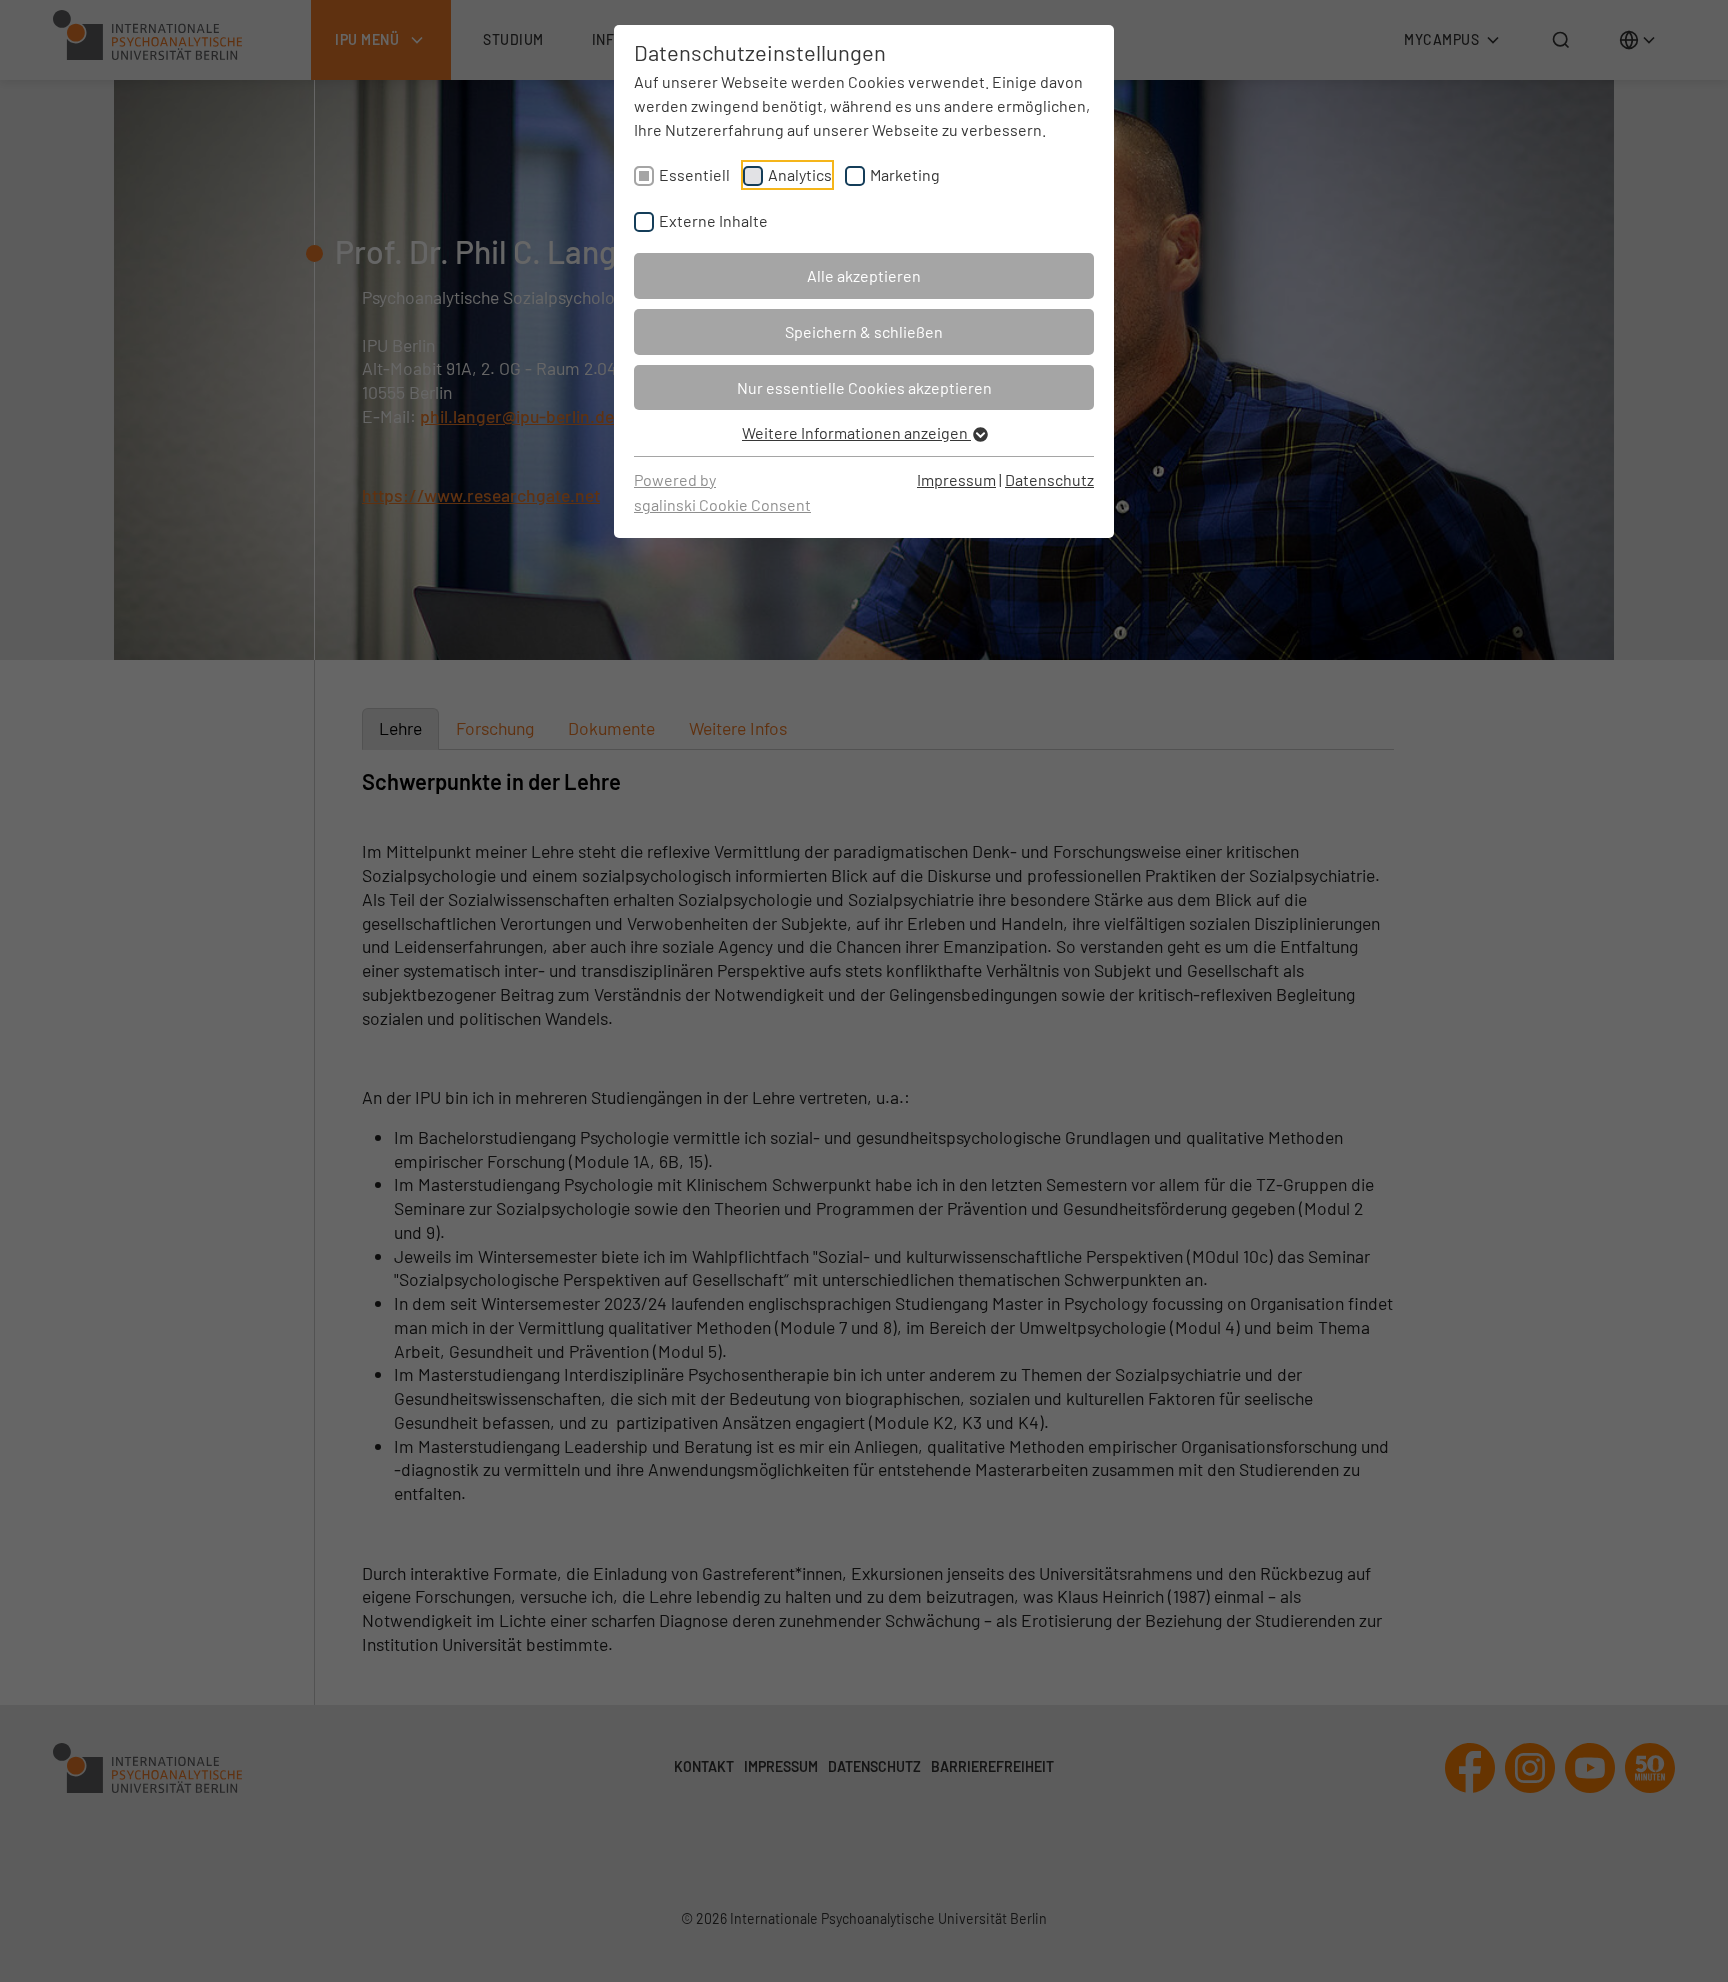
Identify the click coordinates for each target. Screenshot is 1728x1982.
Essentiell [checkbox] (694, 174)
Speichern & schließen (864, 331)
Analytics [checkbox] (800, 174)
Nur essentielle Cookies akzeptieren (864, 387)
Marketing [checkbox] (905, 174)
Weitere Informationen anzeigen (856, 432)
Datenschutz (1049, 479)
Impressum (956, 479)
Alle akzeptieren (864, 275)
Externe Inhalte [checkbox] (713, 220)
